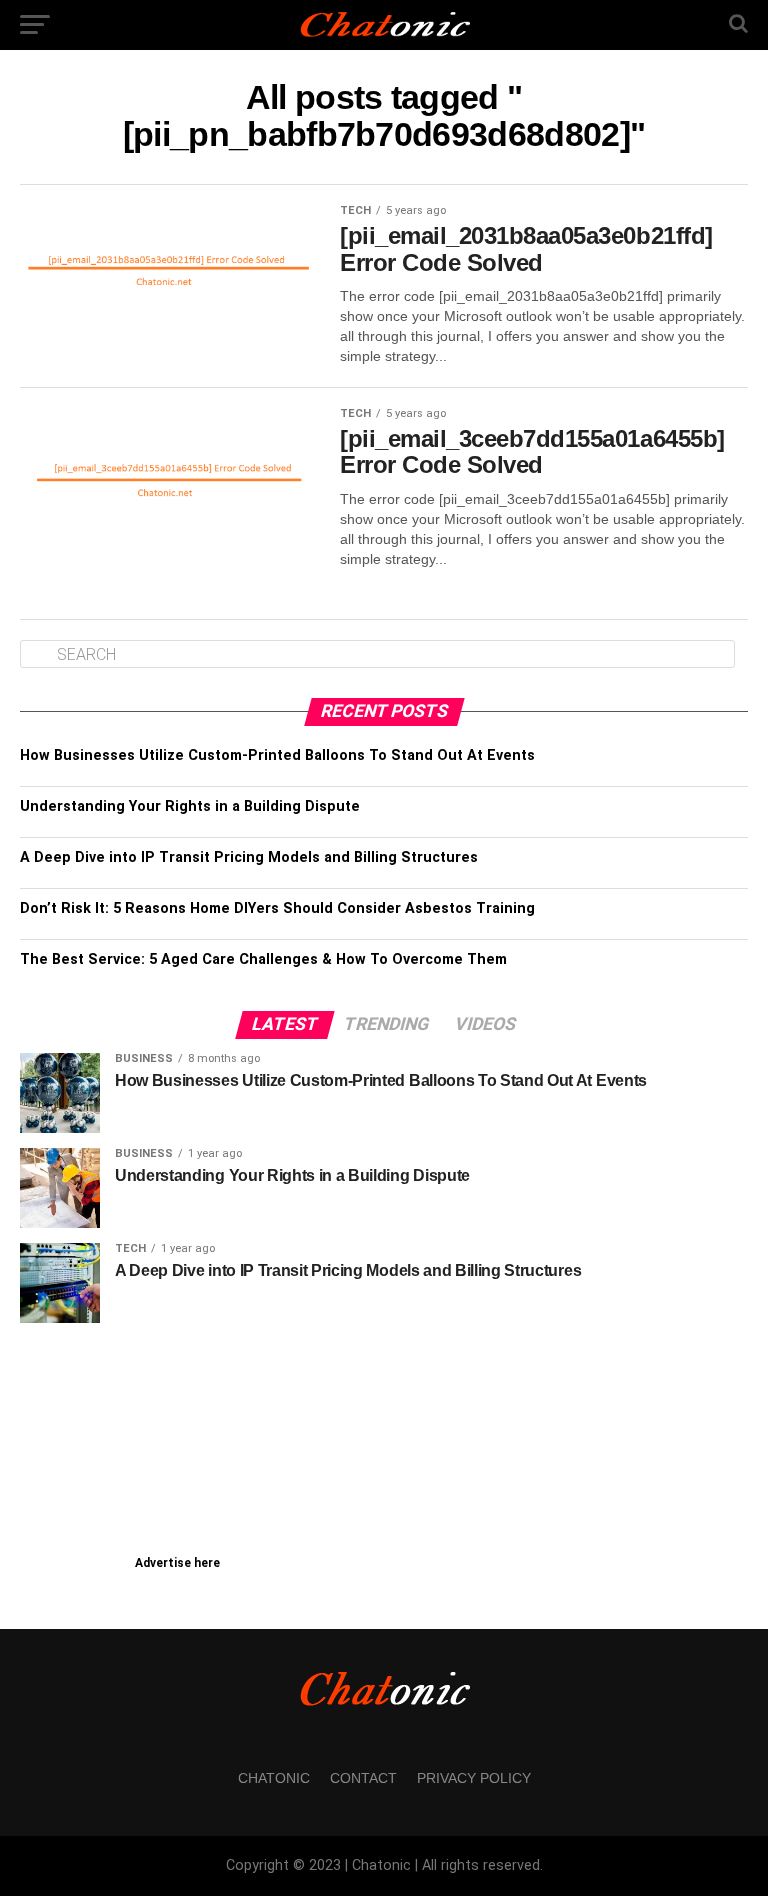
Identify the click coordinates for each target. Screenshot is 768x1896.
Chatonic (274, 1778)
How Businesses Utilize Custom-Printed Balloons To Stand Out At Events (277, 755)
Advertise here (177, 1563)
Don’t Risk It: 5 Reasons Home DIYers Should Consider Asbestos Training (277, 908)
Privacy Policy (474, 1778)
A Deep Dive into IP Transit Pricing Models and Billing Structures (249, 857)
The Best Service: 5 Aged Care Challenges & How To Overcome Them (263, 959)
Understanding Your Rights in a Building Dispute (190, 806)
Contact (363, 1778)
